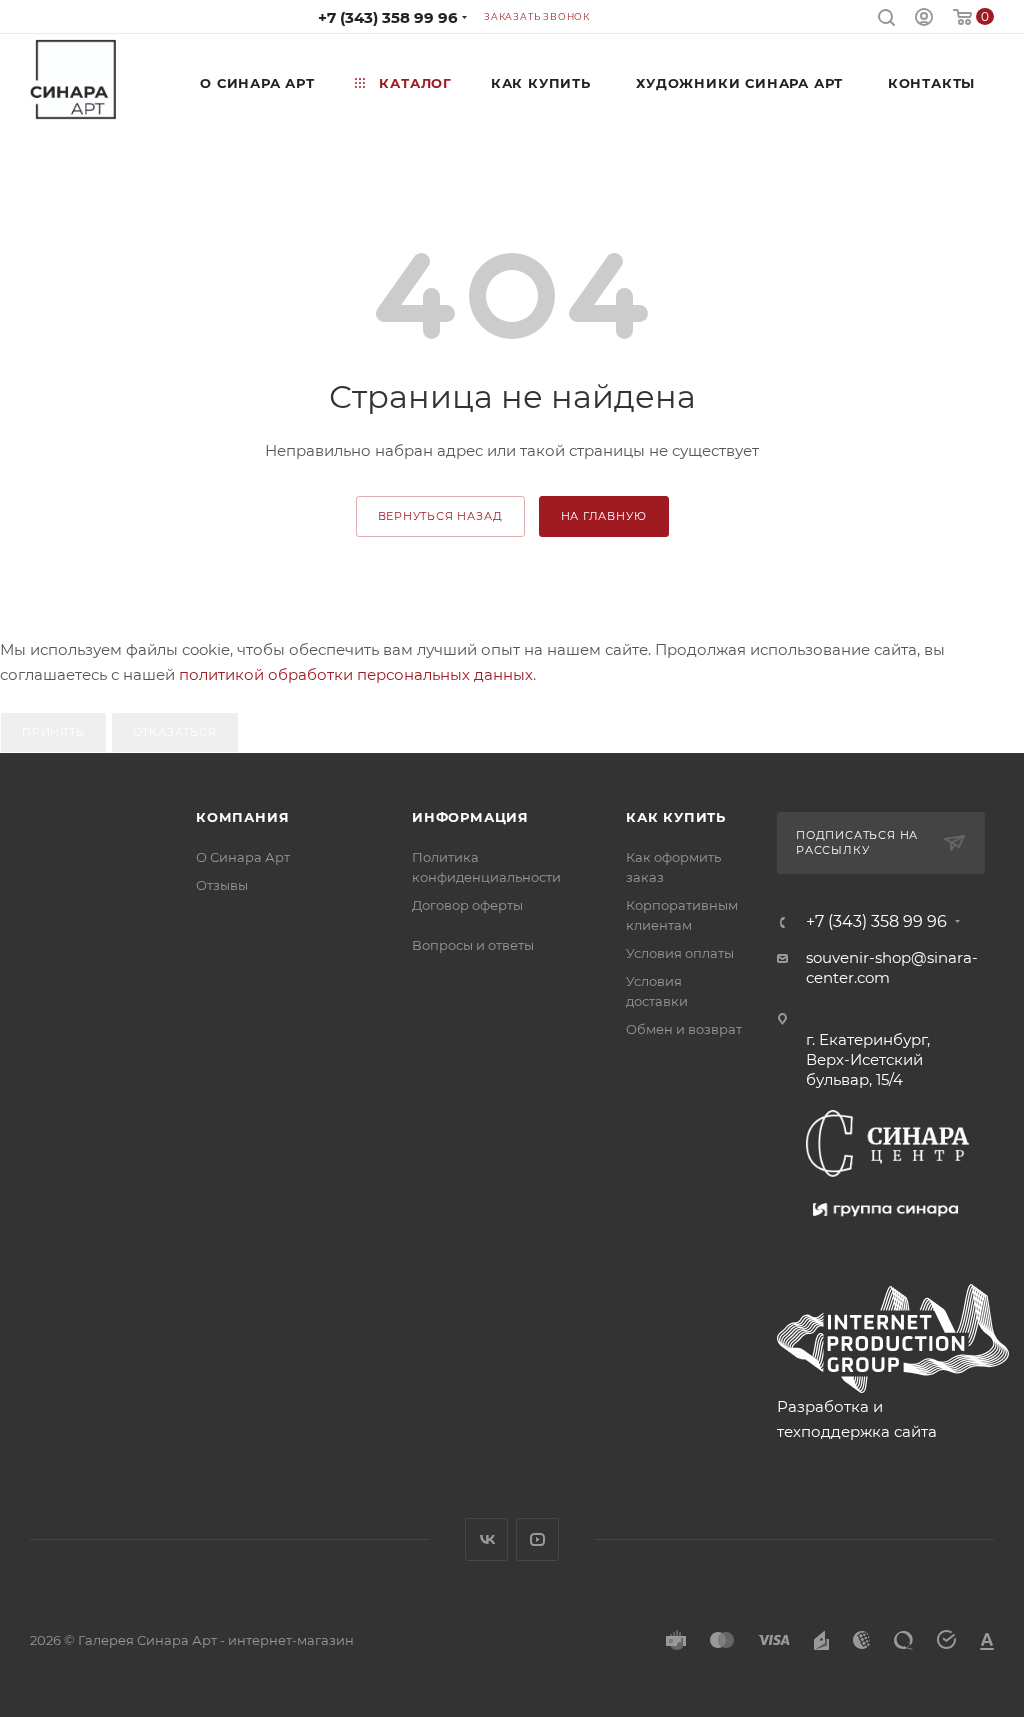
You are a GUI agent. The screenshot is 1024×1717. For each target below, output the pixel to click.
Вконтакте (486, 1539)
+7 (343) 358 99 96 (388, 17)
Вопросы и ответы (473, 945)
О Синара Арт (243, 857)
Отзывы (222, 885)
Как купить (676, 817)
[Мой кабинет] (924, 19)
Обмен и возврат (684, 1029)
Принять (53, 732)
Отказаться (175, 732)
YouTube (537, 1539)
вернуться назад (440, 516)
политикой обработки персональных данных (356, 674)
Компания (242, 817)
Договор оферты (467, 905)
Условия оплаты (680, 953)
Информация (470, 817)
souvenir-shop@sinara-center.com (892, 967)
